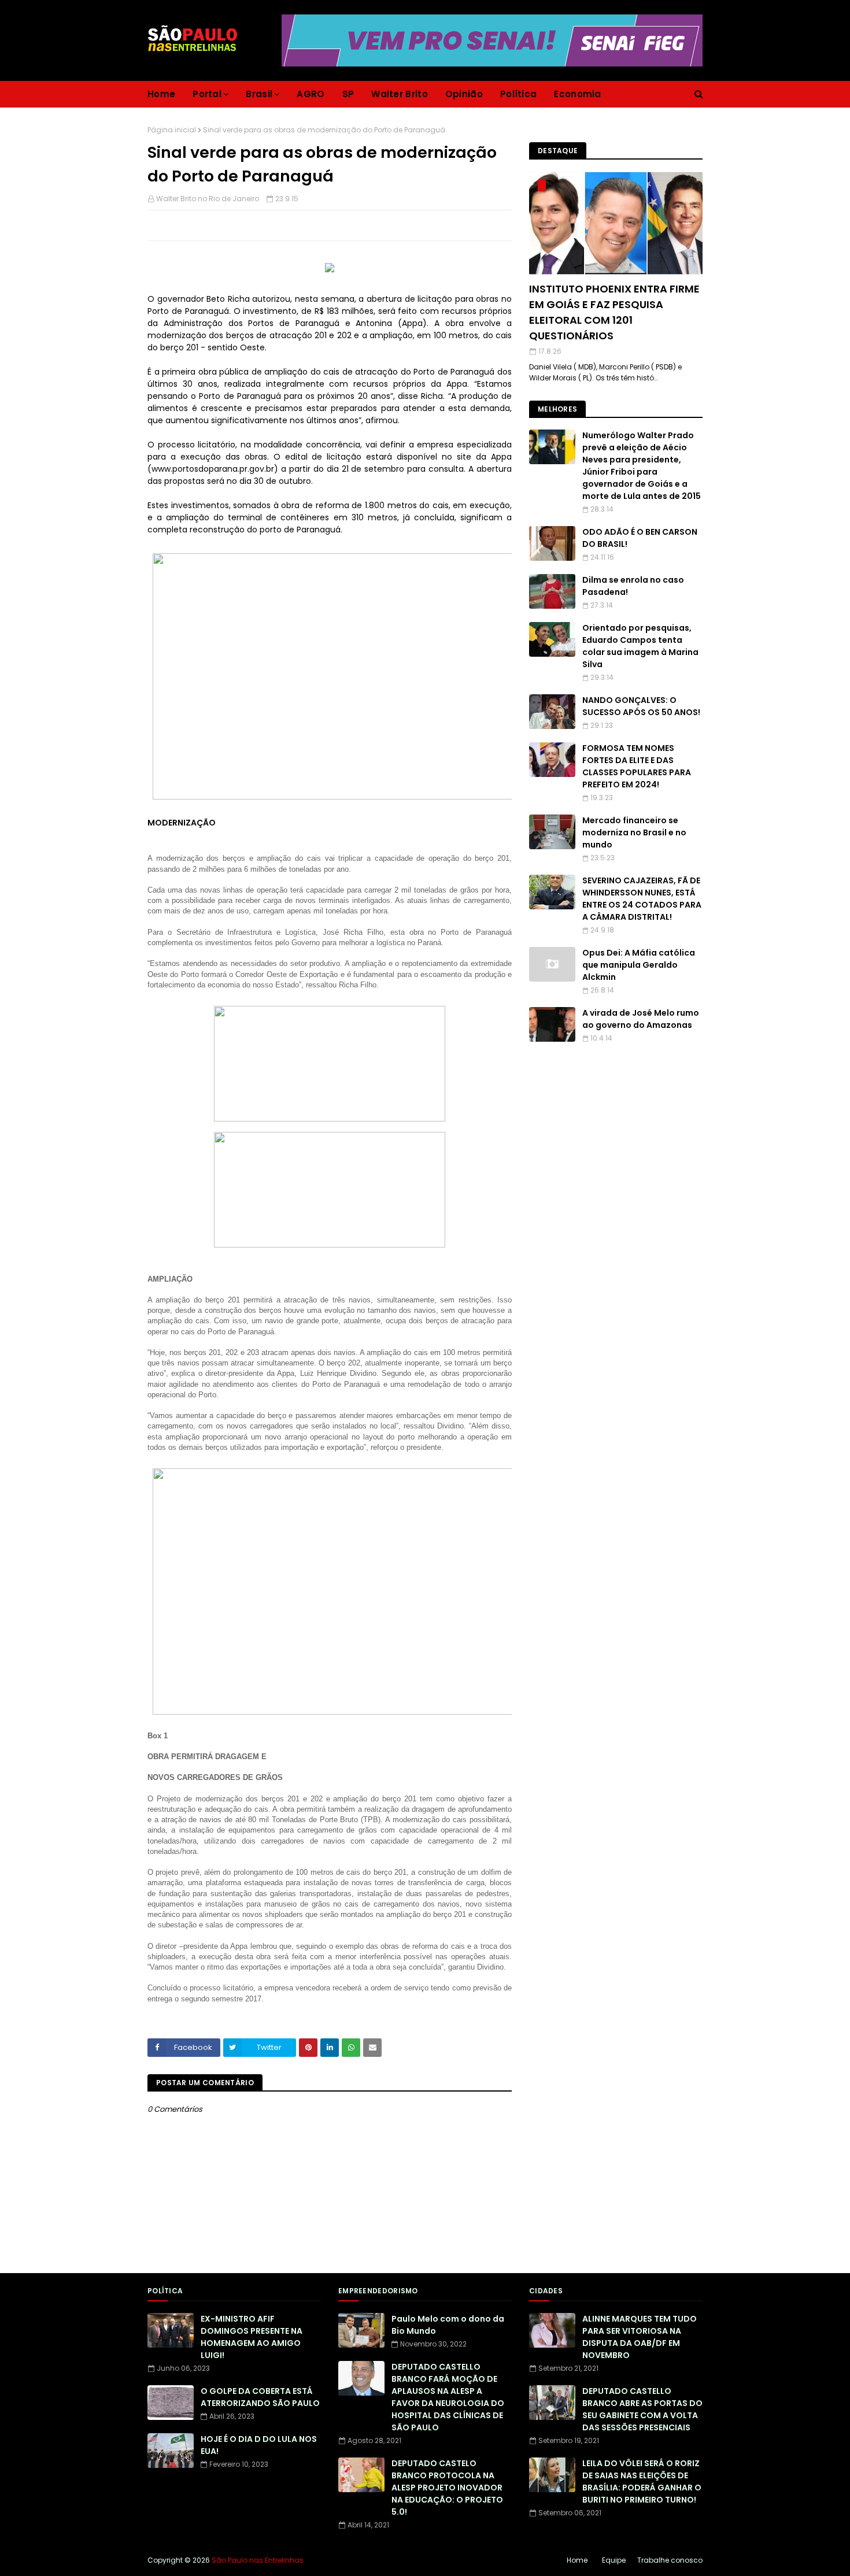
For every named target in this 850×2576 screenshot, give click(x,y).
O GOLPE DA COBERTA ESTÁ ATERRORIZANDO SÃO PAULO (260, 2397)
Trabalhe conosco (670, 2560)
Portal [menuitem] (207, 94)
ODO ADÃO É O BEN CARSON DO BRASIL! (640, 538)
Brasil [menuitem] (259, 94)
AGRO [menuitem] (311, 94)
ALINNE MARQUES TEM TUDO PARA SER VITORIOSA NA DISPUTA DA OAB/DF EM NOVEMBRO (640, 2337)
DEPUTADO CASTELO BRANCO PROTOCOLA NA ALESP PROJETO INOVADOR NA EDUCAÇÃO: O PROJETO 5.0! (447, 2488)
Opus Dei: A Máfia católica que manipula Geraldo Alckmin (639, 965)
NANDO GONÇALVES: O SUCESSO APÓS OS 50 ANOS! (641, 706)
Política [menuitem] (518, 94)
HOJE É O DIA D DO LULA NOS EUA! (259, 2445)
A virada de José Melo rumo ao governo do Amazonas (641, 1019)
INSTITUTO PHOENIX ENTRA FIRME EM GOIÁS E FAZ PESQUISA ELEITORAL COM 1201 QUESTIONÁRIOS (614, 312)
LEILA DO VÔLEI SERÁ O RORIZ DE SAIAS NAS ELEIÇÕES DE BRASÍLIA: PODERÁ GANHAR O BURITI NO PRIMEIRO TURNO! (642, 2481)
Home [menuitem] (161, 94)
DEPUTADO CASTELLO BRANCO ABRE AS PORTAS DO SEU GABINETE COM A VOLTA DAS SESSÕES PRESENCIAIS (642, 2409)
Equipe (614, 2560)
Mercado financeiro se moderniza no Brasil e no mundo (634, 832)
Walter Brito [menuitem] (400, 94)
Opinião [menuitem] (464, 94)
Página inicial (172, 130)
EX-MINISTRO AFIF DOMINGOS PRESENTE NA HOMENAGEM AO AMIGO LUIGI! (252, 2337)
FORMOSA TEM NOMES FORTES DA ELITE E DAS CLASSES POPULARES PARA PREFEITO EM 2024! (637, 766)
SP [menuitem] (348, 94)
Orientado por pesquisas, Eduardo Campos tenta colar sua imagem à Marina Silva (640, 646)
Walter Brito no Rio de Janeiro (208, 199)
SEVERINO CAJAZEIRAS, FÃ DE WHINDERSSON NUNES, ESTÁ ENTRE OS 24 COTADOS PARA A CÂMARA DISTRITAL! (642, 899)
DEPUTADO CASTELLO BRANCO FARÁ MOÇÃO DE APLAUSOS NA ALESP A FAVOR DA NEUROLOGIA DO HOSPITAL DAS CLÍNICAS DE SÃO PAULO (448, 2397)
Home (577, 2560)
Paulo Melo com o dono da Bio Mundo (448, 2325)
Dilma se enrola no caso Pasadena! (633, 586)
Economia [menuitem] (577, 94)
